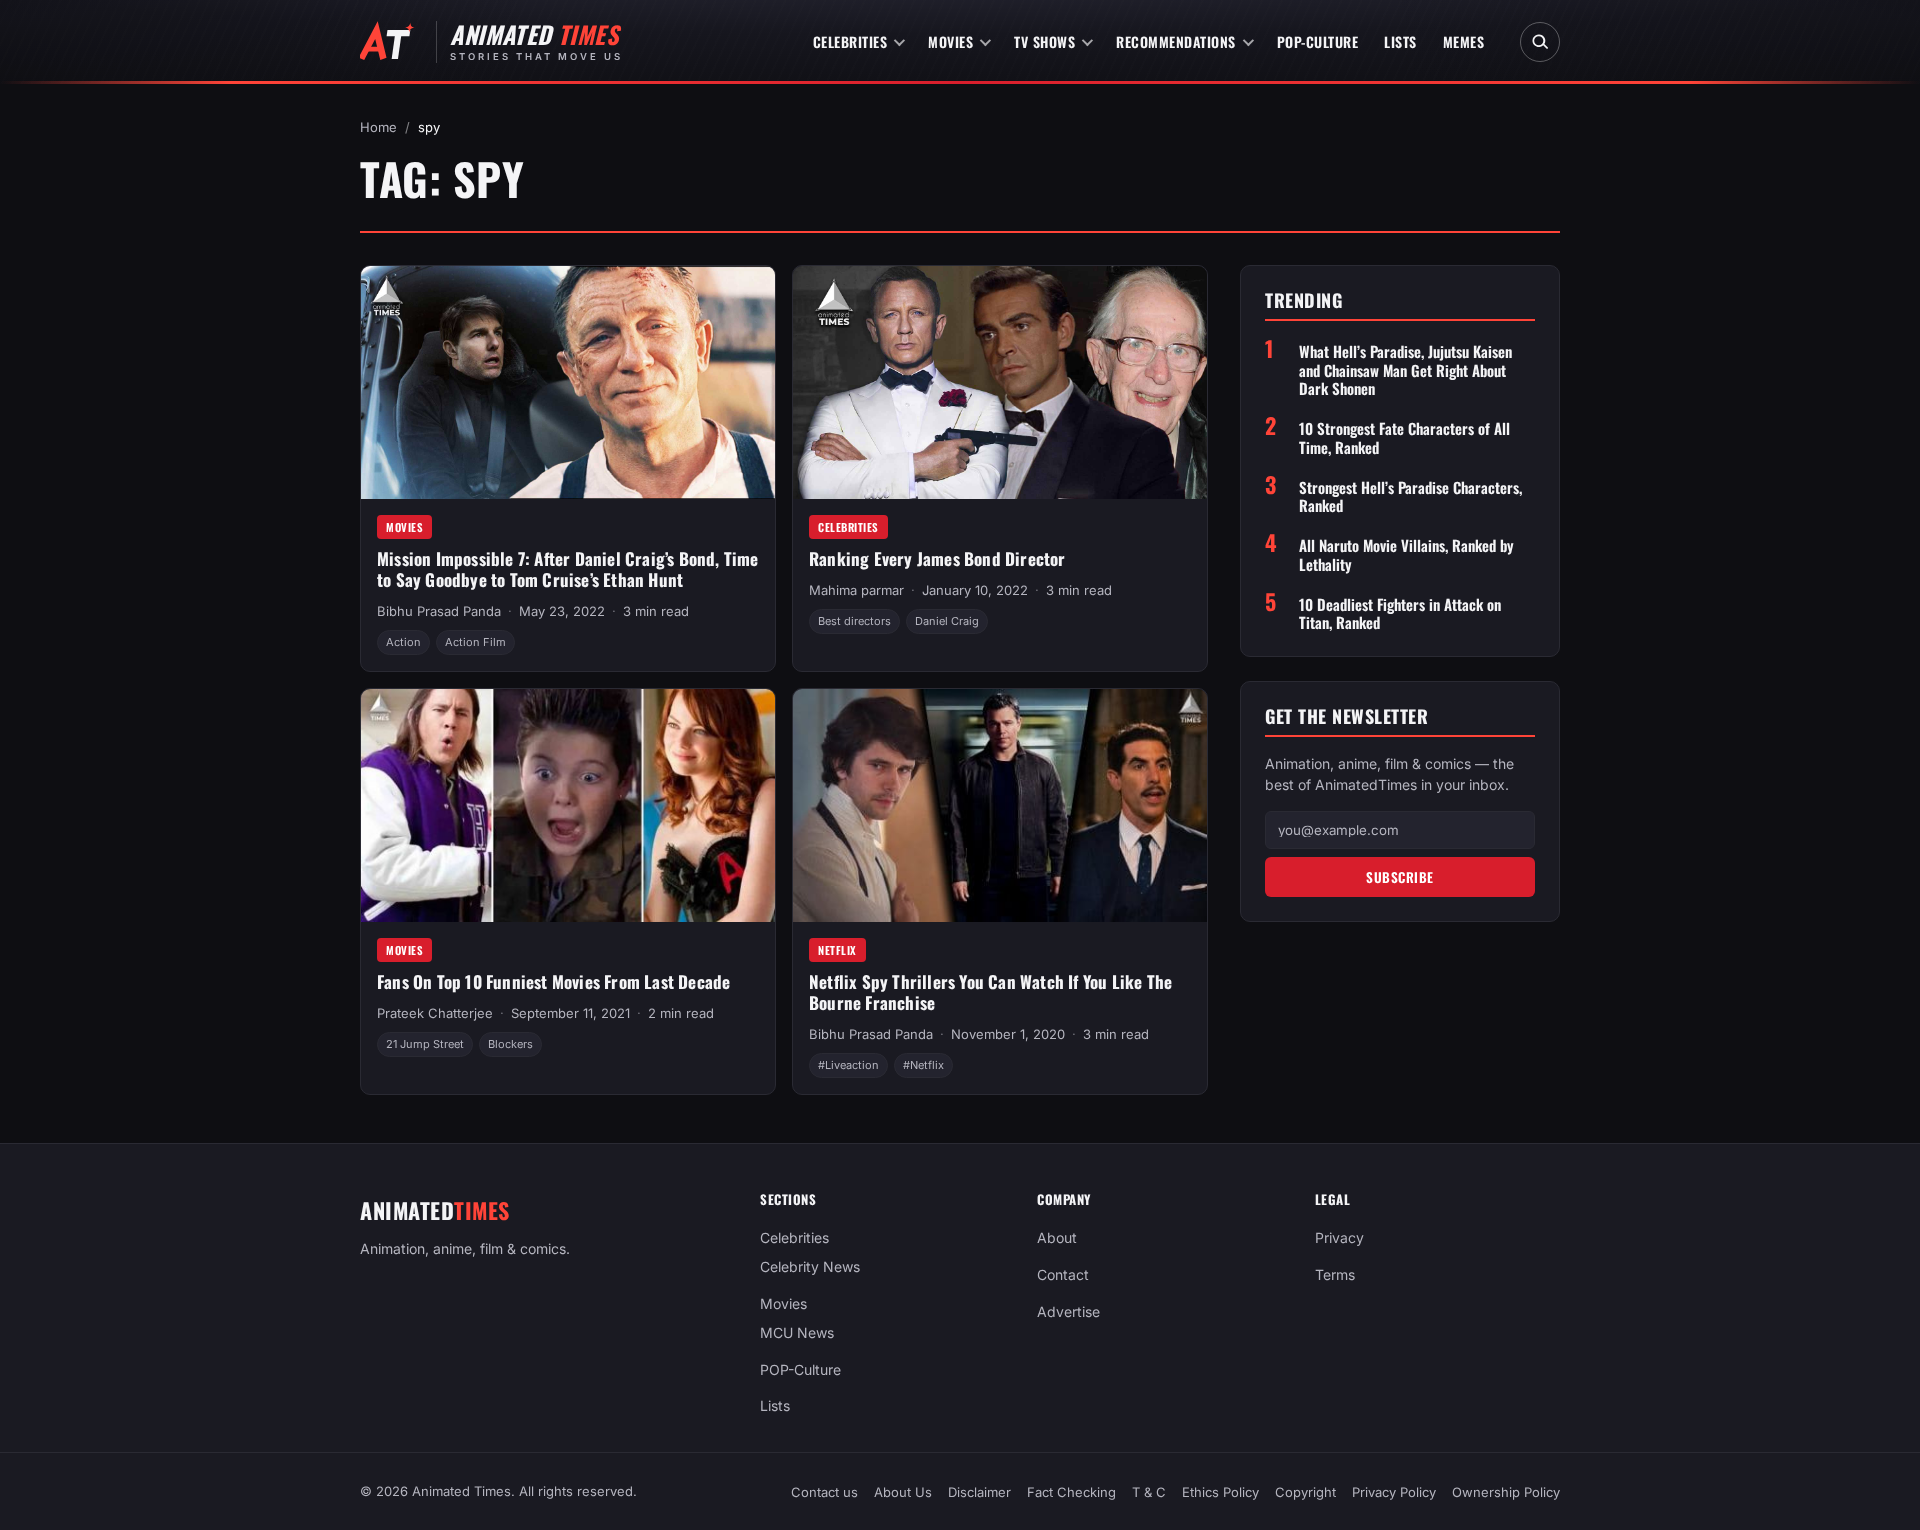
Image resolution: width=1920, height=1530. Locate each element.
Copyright (1305, 1492)
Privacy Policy (1394, 1492)
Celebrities (850, 41)
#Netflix (923, 1065)
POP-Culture (1318, 41)
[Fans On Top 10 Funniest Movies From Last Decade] (568, 805)
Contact (1063, 1274)
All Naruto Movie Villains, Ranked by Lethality (1406, 555)
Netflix (837, 950)
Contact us (824, 1492)
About (1057, 1237)
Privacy (1339, 1237)
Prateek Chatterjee (435, 1013)
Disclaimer (979, 1492)
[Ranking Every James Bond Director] (1000, 382)
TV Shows (1044, 41)
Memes (1464, 41)
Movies (950, 41)
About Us (903, 1492)
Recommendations (1176, 41)
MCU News (797, 1331)
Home (378, 127)
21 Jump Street (425, 1044)
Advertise (1068, 1311)
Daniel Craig (947, 621)
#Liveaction (848, 1065)
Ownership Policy (1506, 1492)
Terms (1335, 1274)
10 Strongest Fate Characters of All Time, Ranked (1404, 438)
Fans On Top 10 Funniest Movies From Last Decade (553, 981)
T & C (1149, 1492)
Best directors (854, 621)
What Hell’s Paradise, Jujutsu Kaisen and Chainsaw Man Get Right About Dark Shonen (1405, 369)
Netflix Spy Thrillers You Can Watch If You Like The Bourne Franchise (990, 992)
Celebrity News (810, 1266)
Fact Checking (1071, 1492)
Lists (1400, 41)
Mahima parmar (856, 590)
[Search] (1540, 42)
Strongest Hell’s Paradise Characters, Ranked (1410, 496)
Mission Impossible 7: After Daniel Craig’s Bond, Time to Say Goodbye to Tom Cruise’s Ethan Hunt (568, 569)
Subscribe (1400, 876)
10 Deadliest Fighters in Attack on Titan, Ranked (1400, 613)
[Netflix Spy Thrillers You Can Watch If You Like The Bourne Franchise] (1000, 805)
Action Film (475, 642)
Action (403, 642)
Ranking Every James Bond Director (937, 558)
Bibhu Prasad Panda (439, 611)
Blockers (510, 1044)
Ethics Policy (1220, 1492)
